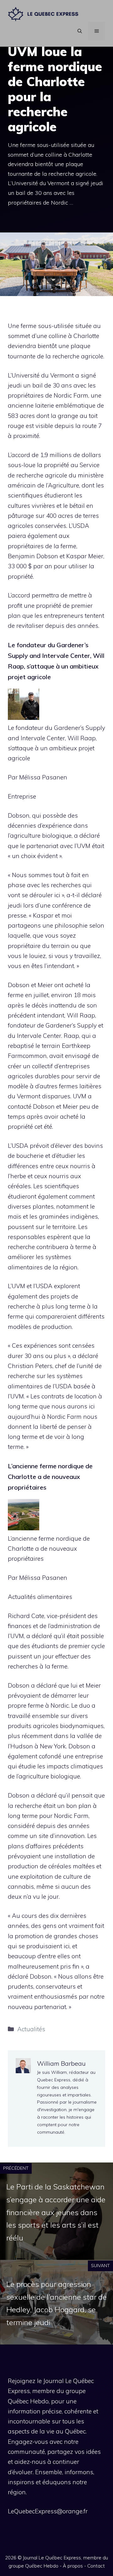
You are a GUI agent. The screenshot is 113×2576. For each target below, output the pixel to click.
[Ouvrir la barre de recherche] (80, 31)
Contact (96, 2566)
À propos (73, 2566)
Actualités (31, 2029)
